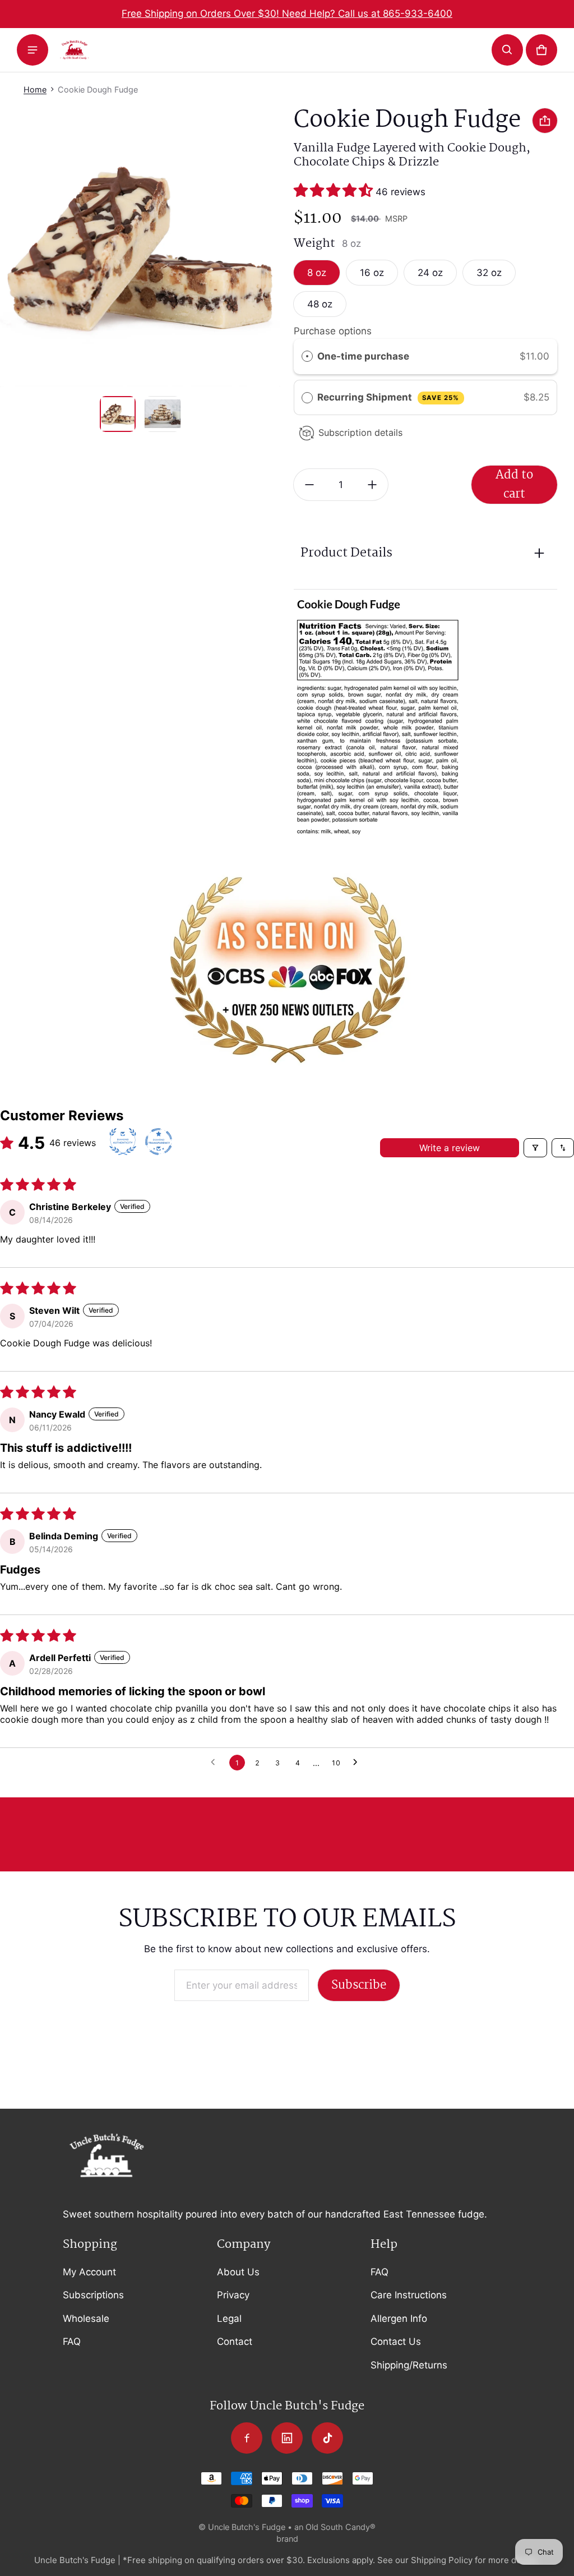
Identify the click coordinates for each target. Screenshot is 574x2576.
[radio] (307, 357)
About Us (238, 2272)
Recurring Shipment (388, 397)
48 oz (320, 304)
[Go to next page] (358, 1763)
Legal (229, 2319)
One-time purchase (363, 356)
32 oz (489, 273)
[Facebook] (247, 2438)
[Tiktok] (327, 2438)
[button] (507, 50)
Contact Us (396, 2342)
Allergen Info (399, 2319)
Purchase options (333, 331)
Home (35, 89)
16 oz (372, 273)
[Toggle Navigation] (33, 50)
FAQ (72, 2342)
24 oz (430, 273)
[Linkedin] (287, 2438)
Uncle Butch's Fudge (247, 2527)
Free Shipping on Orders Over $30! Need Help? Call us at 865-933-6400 (287, 13)
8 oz (317, 273)
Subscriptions (93, 2295)
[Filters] (535, 1148)
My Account (89, 2272)
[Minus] (309, 485)
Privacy (233, 2295)
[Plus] (372, 485)
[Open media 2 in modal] (140, 247)
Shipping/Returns (409, 2365)
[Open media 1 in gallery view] (118, 414)
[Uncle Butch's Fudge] (75, 49)
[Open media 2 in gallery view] (163, 414)
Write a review (450, 1148)
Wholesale (86, 2319)
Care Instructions (409, 2295)
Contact (235, 2342)
